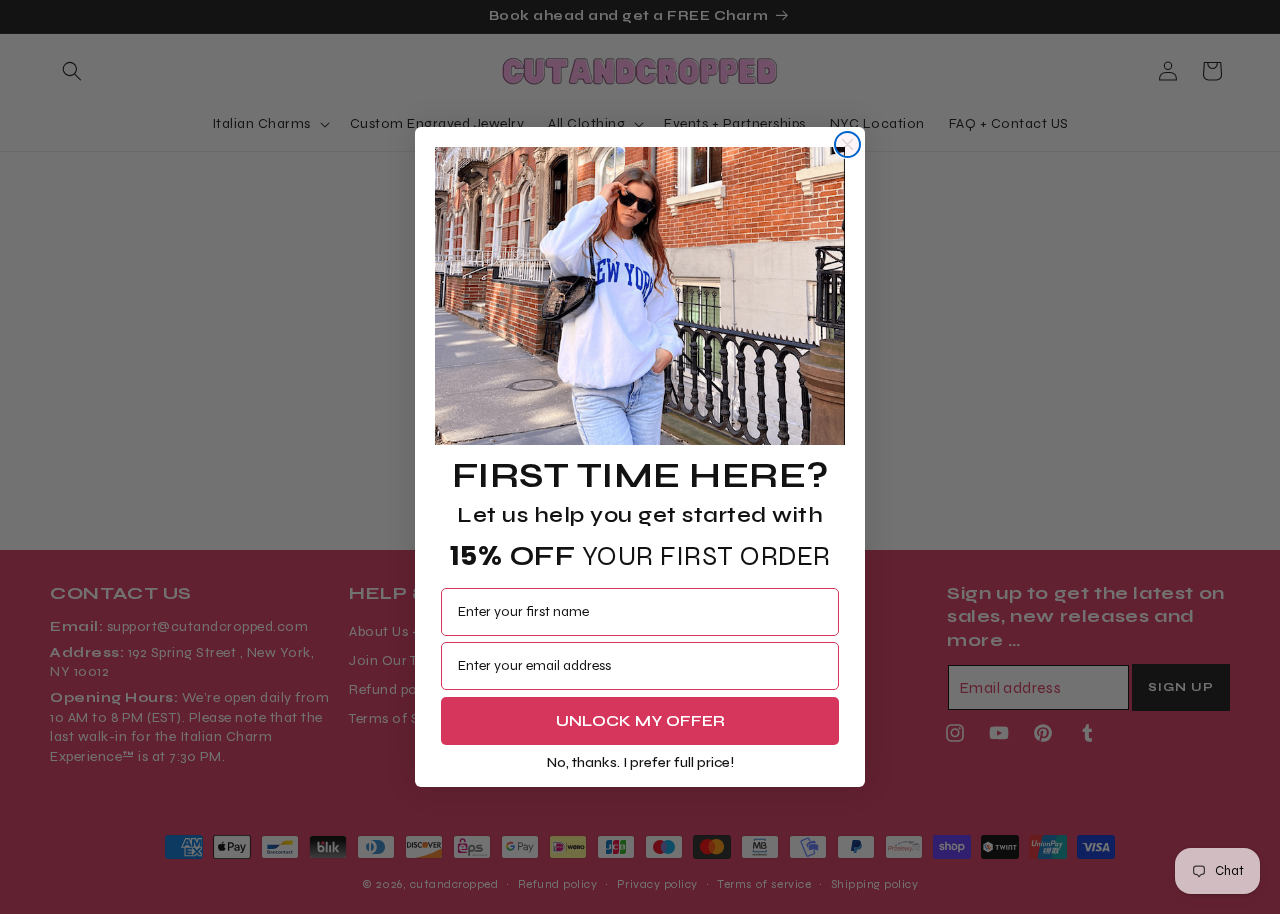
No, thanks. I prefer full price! (640, 762)
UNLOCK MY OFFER (640, 720)
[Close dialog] (847, 144)
